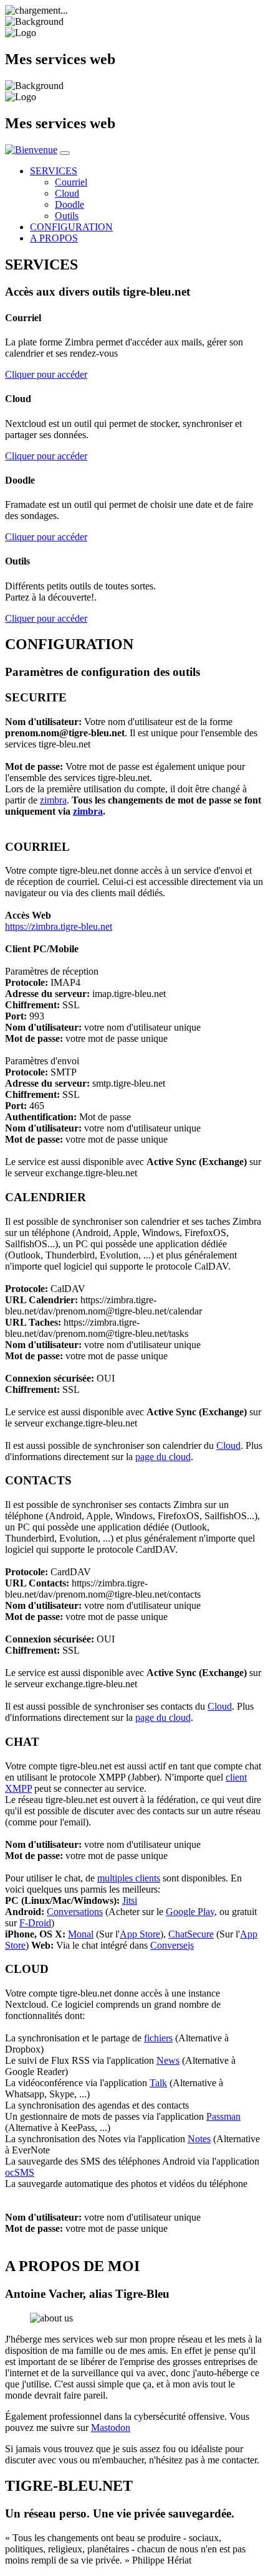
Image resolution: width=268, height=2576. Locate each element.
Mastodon (111, 2428)
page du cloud (163, 1457)
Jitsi (130, 1900)
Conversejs (172, 1945)
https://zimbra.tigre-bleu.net (59, 926)
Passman (223, 2116)
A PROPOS (54, 238)
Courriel (71, 182)
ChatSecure (191, 1934)
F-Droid (35, 1923)
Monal (81, 1934)
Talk (158, 2083)
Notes (199, 2139)
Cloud (67, 193)
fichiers (158, 2038)
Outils (67, 216)
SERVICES (54, 171)
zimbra (53, 800)
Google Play (190, 1912)
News (168, 2060)
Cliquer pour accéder (46, 374)
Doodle (69, 204)
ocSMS (20, 2172)
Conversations (75, 1912)
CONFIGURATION (71, 227)
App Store (140, 1934)
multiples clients (129, 1878)
